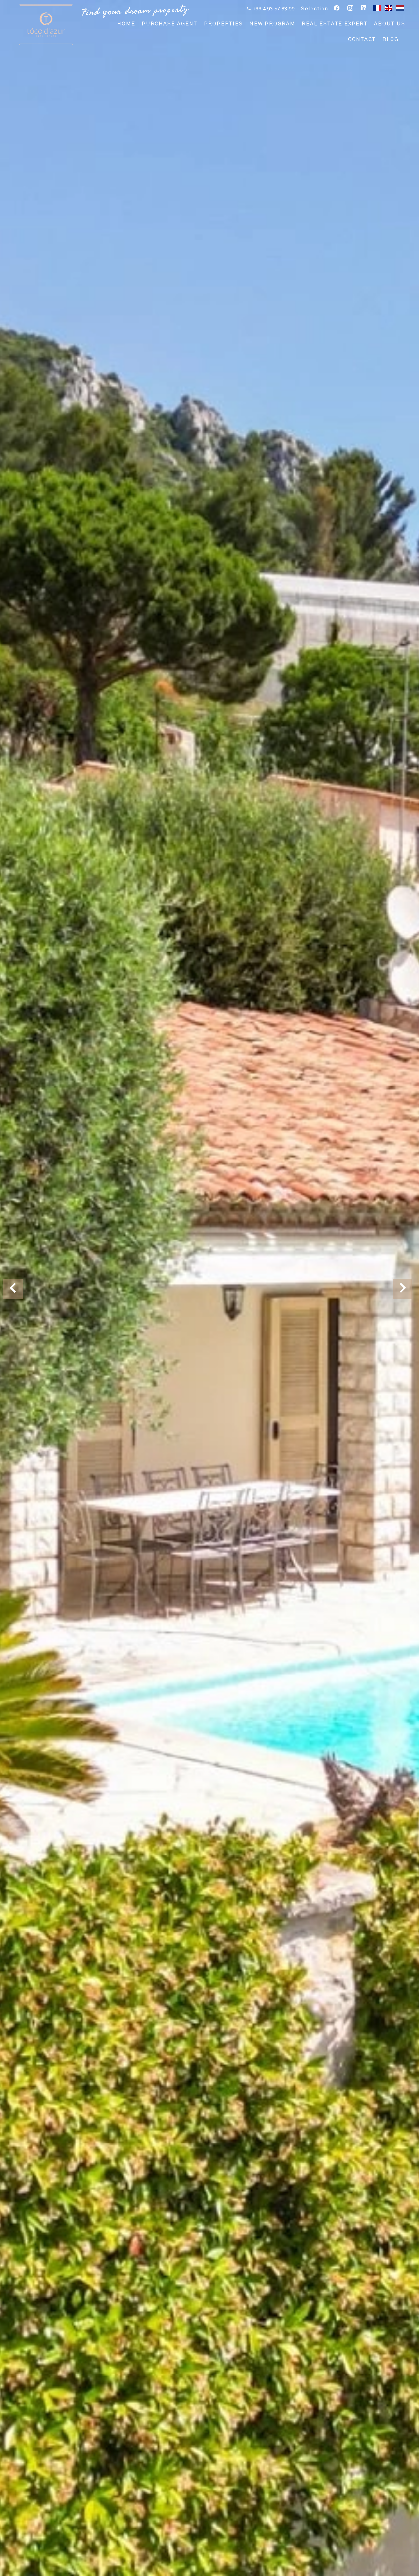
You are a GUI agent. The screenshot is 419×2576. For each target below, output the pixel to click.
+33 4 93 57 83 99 (273, 9)
